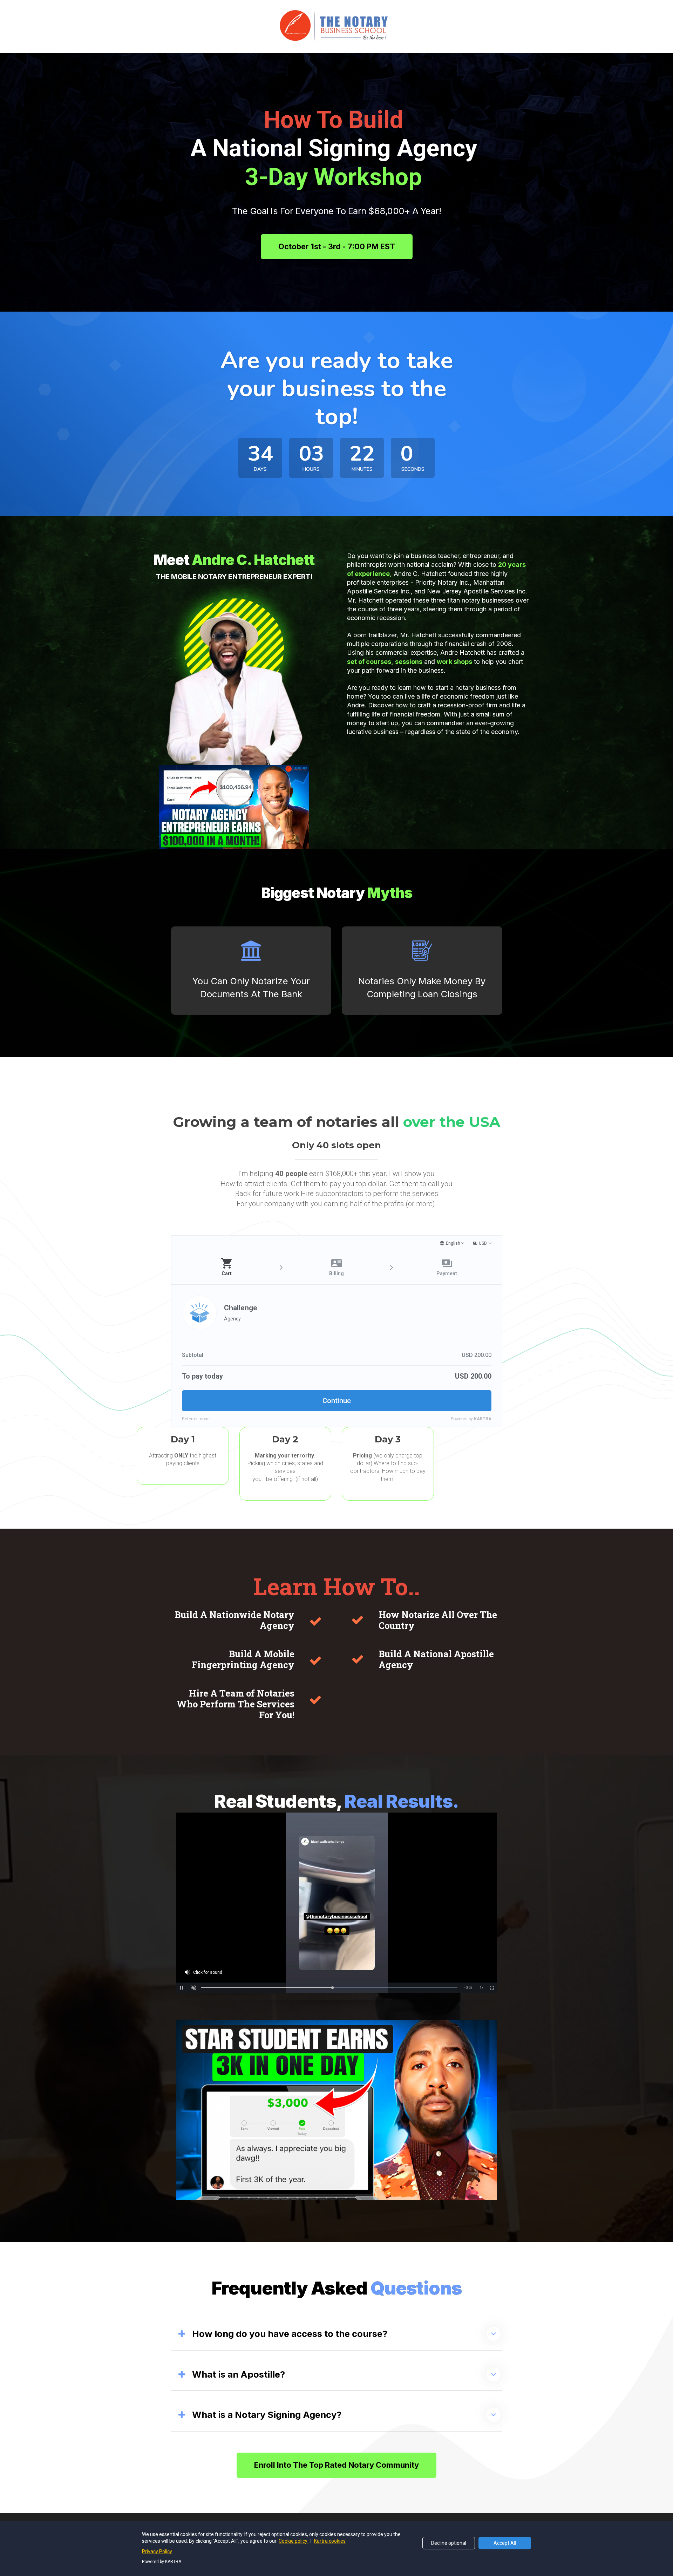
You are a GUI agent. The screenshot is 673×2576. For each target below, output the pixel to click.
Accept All (505, 2543)
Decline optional (449, 2543)
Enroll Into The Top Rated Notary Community (336, 2465)
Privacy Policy (157, 2551)
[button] (494, 2334)
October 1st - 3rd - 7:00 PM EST (337, 246)
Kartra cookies (330, 2541)
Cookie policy (294, 2541)
